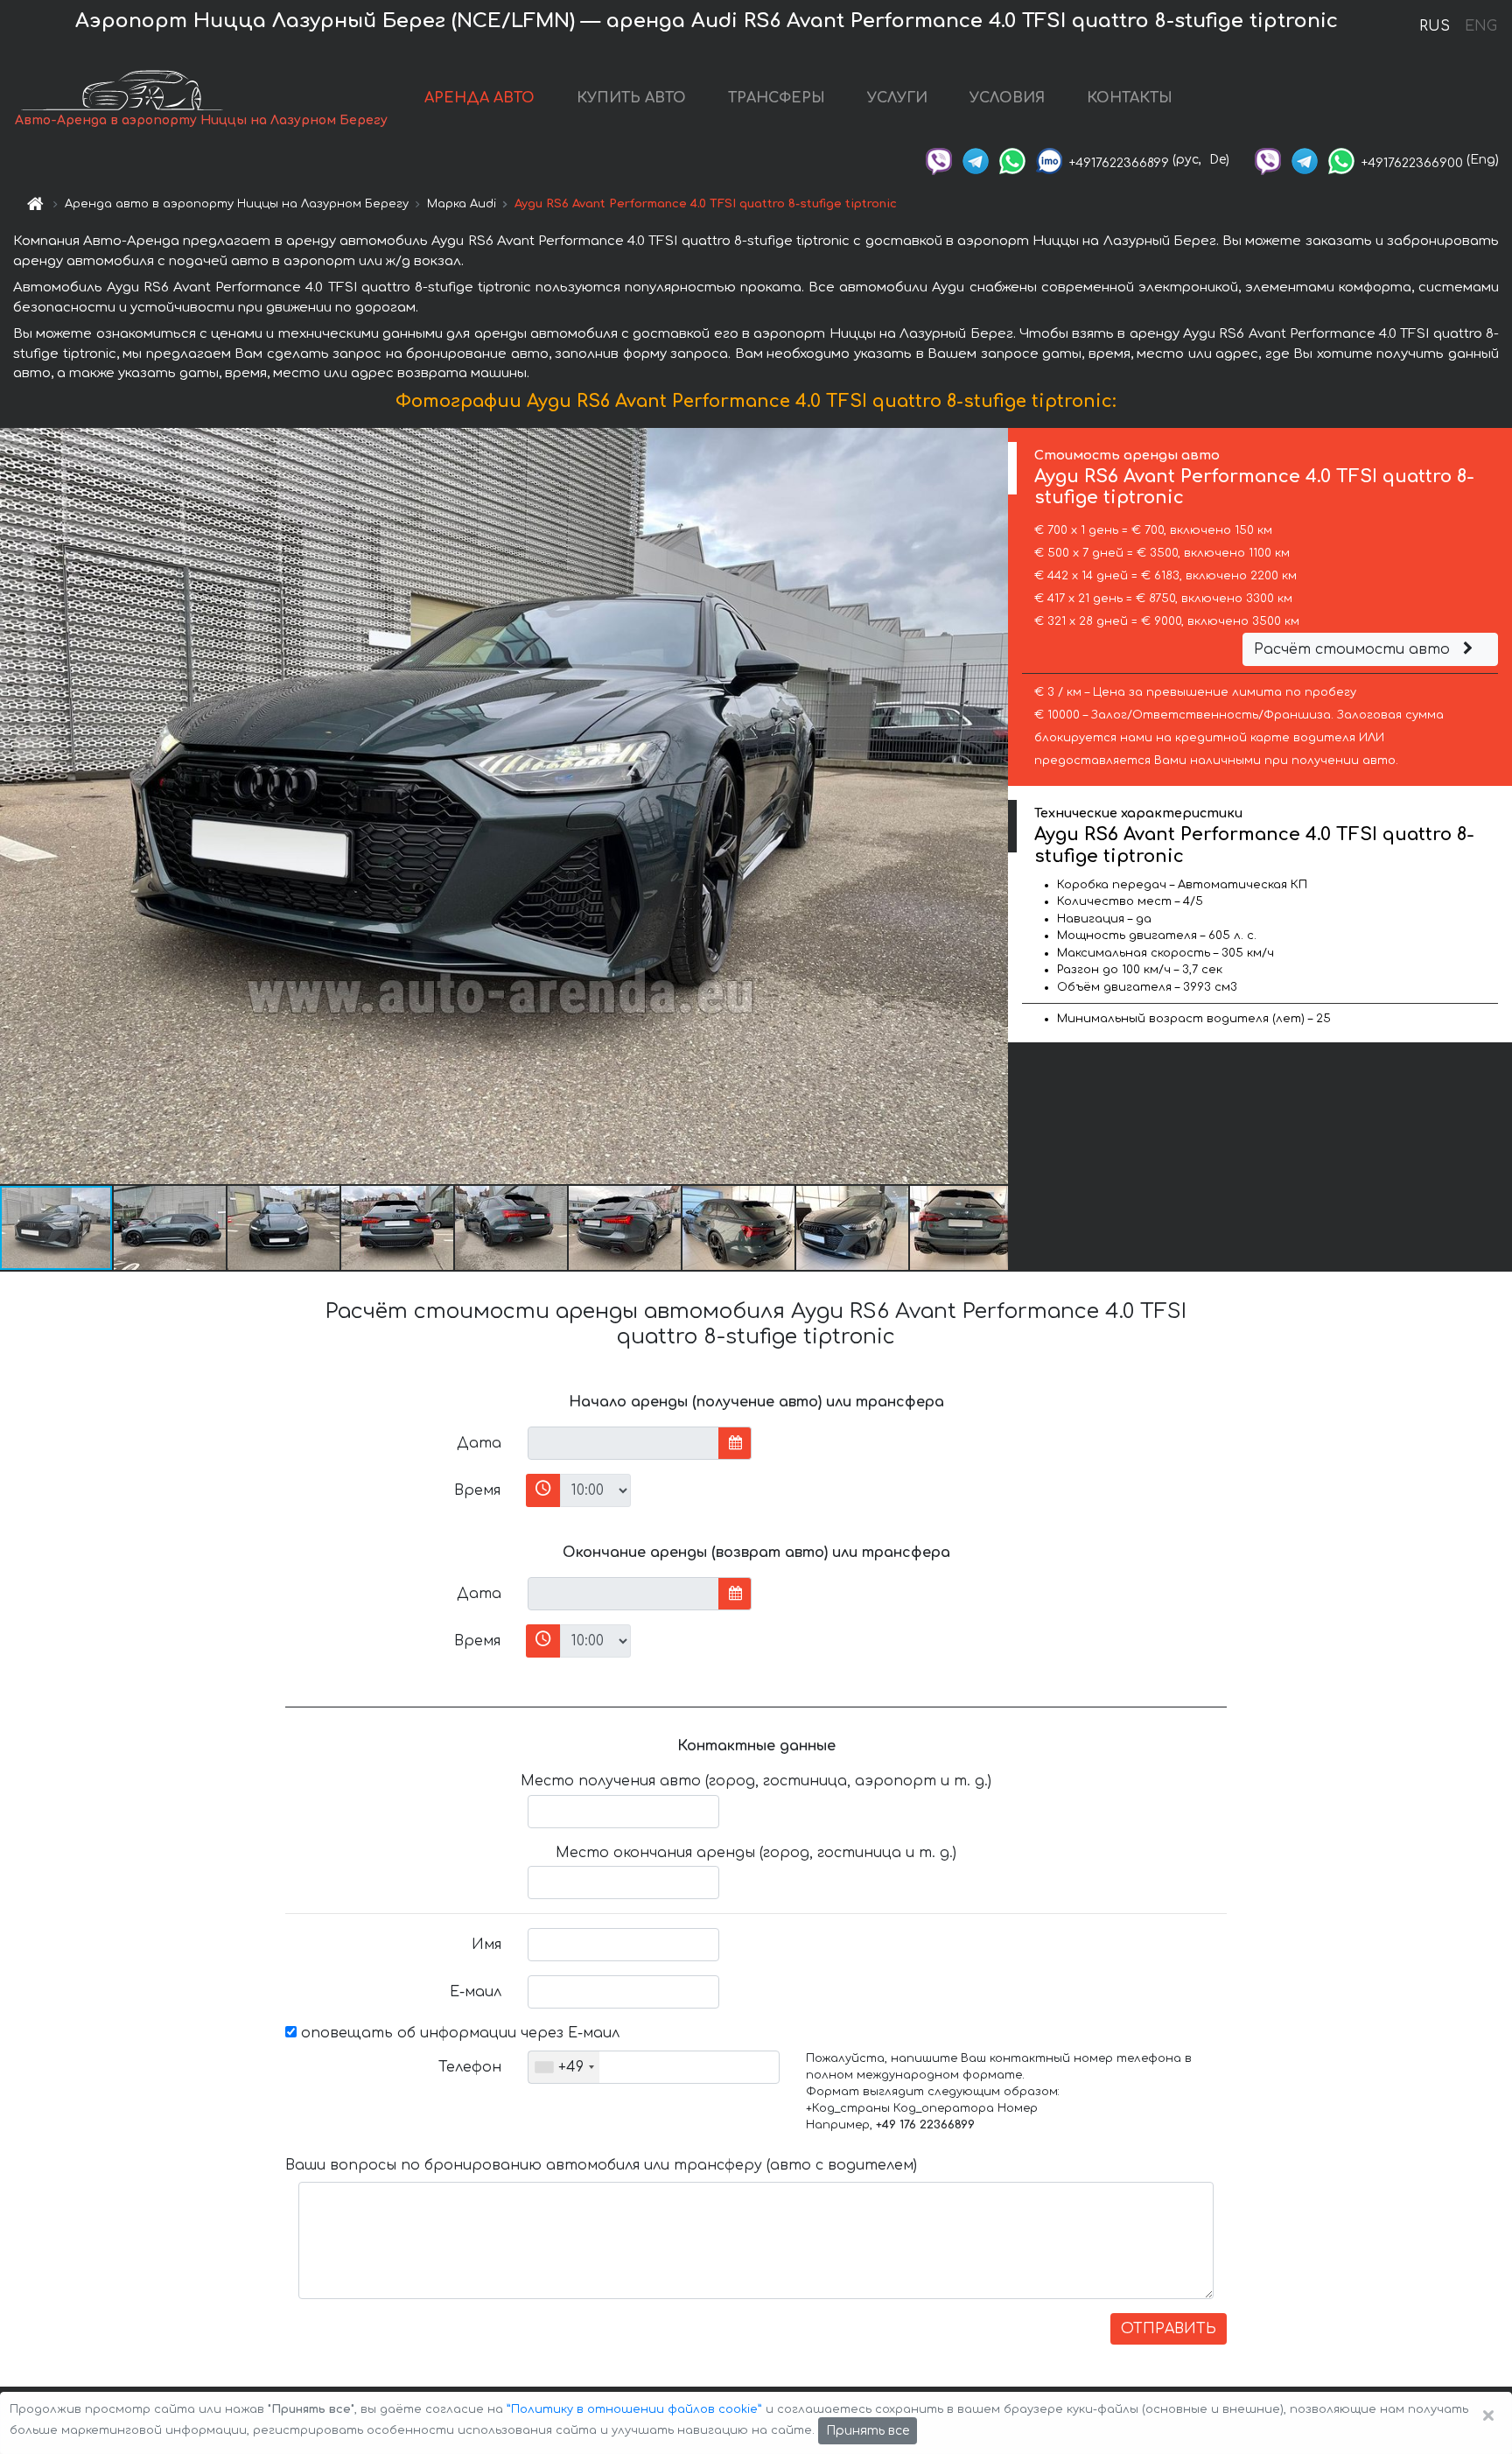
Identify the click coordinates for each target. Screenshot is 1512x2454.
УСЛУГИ (897, 98)
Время (477, 1490)
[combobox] (564, 2067)
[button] (171, 1228)
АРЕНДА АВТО (479, 98)
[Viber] (939, 160)
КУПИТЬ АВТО (631, 98)
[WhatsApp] (1012, 160)
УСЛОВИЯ (1007, 98)
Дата (479, 1443)
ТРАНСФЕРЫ (777, 98)
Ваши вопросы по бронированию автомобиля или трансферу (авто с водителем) (601, 2165)
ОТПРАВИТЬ (1169, 2329)
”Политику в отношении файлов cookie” (634, 2409)
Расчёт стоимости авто (1354, 649)
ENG (1480, 26)
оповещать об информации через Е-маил (458, 2033)
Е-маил (476, 1992)
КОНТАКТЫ (1130, 98)
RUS (1435, 26)
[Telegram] (976, 160)
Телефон (470, 2067)
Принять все (868, 2431)
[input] (623, 1443)
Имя (486, 1945)
